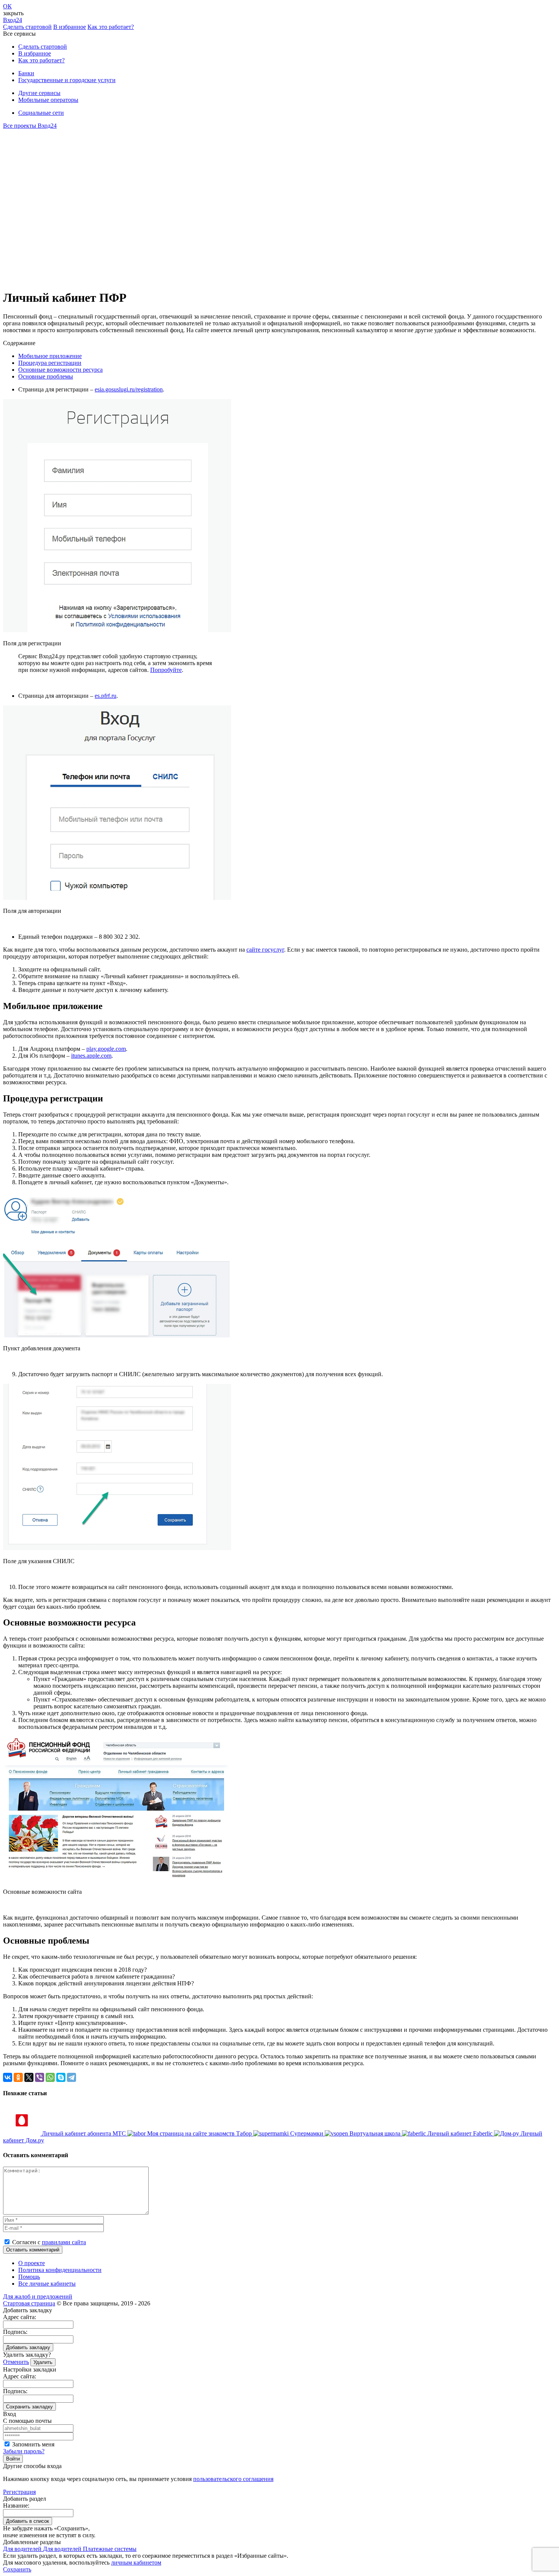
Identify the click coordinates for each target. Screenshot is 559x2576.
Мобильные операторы (48, 100)
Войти (13, 2459)
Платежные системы (110, 2549)
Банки (26, 73)
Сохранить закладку (29, 2407)
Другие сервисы (39, 93)
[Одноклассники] (18, 2077)
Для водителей (23, 2549)
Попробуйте (166, 670)
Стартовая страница (29, 2303)
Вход (13, 20)
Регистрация (19, 2492)
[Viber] (40, 2077)
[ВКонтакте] (8, 2077)
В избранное (70, 27)
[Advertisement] (49, 205)
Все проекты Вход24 (30, 126)
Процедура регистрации (50, 363)
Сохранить (17, 2569)
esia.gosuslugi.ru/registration (129, 389)
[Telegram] (71, 2077)
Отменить (16, 2362)
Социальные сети (41, 113)
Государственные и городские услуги (67, 80)
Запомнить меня (33, 2444)
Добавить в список (28, 2521)
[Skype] (61, 2077)
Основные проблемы (46, 376)
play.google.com (106, 1049)
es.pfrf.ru (106, 696)
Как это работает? (111, 27)
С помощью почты (27, 2421)
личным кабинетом (136, 2563)
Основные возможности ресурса (60, 370)
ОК (7, 6)
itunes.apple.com (91, 1056)
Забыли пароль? (24, 2451)
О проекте (32, 2263)
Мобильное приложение (50, 356)
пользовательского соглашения (233, 2479)
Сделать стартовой (27, 27)
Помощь (29, 2277)
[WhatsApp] (50, 2077)
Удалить (43, 2362)
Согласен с (49, 2242)
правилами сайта (64, 2242)
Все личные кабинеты (47, 2284)
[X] (29, 2077)
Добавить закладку (28, 2347)
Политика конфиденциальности (60, 2270)
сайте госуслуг (265, 950)
